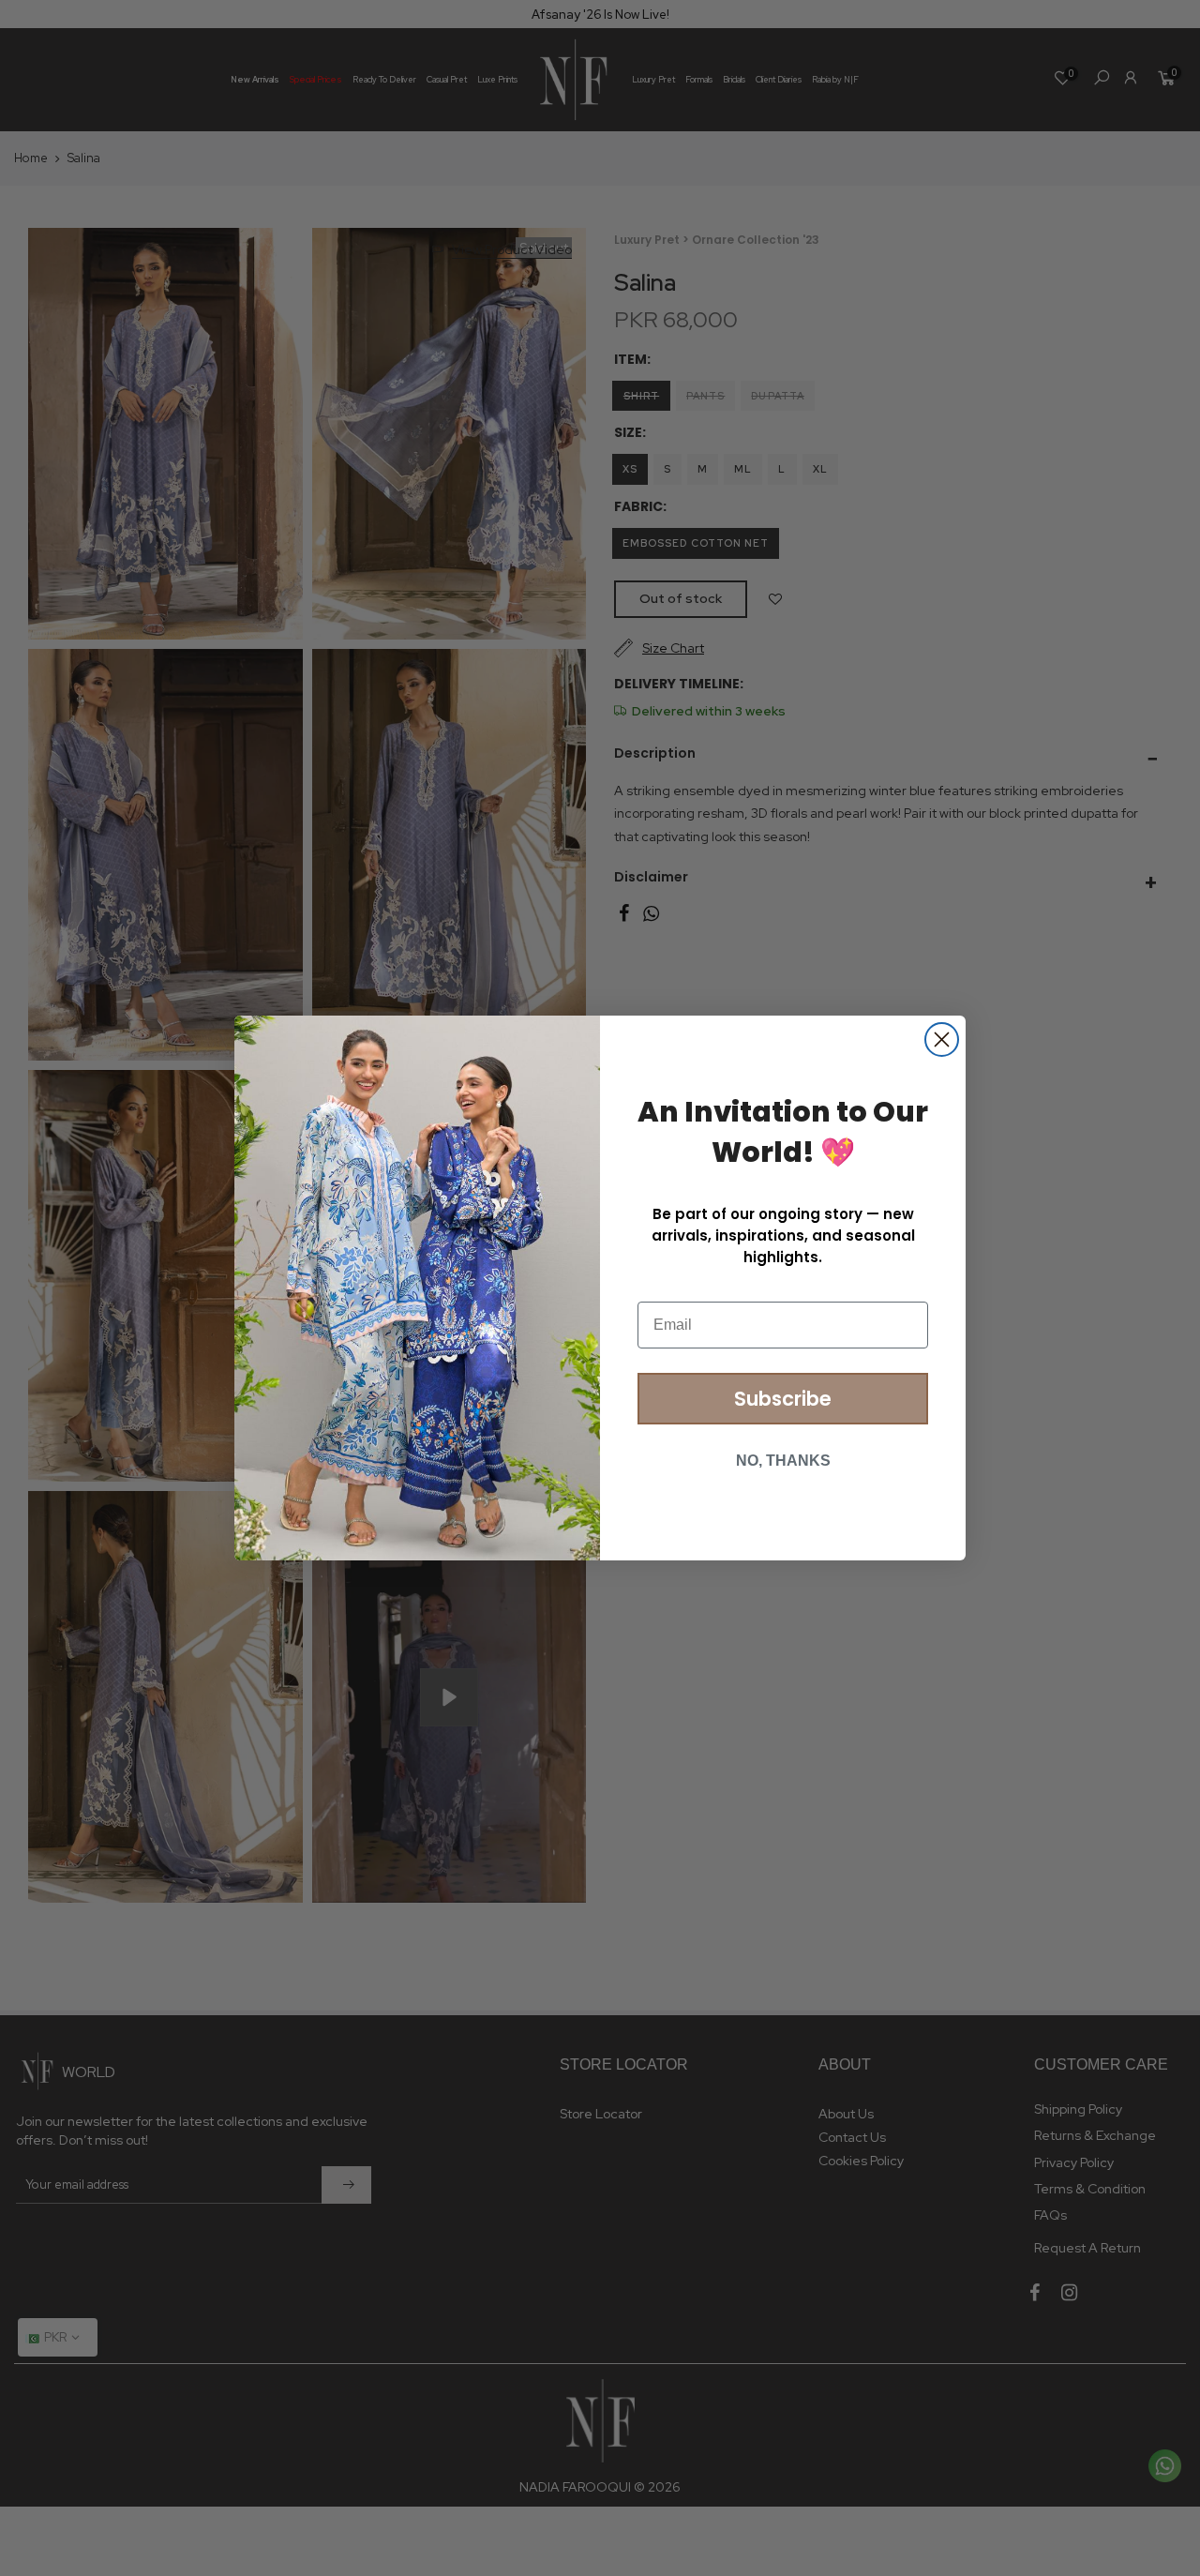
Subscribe (783, 1399)
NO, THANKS (783, 1461)
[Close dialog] (942, 1039)
